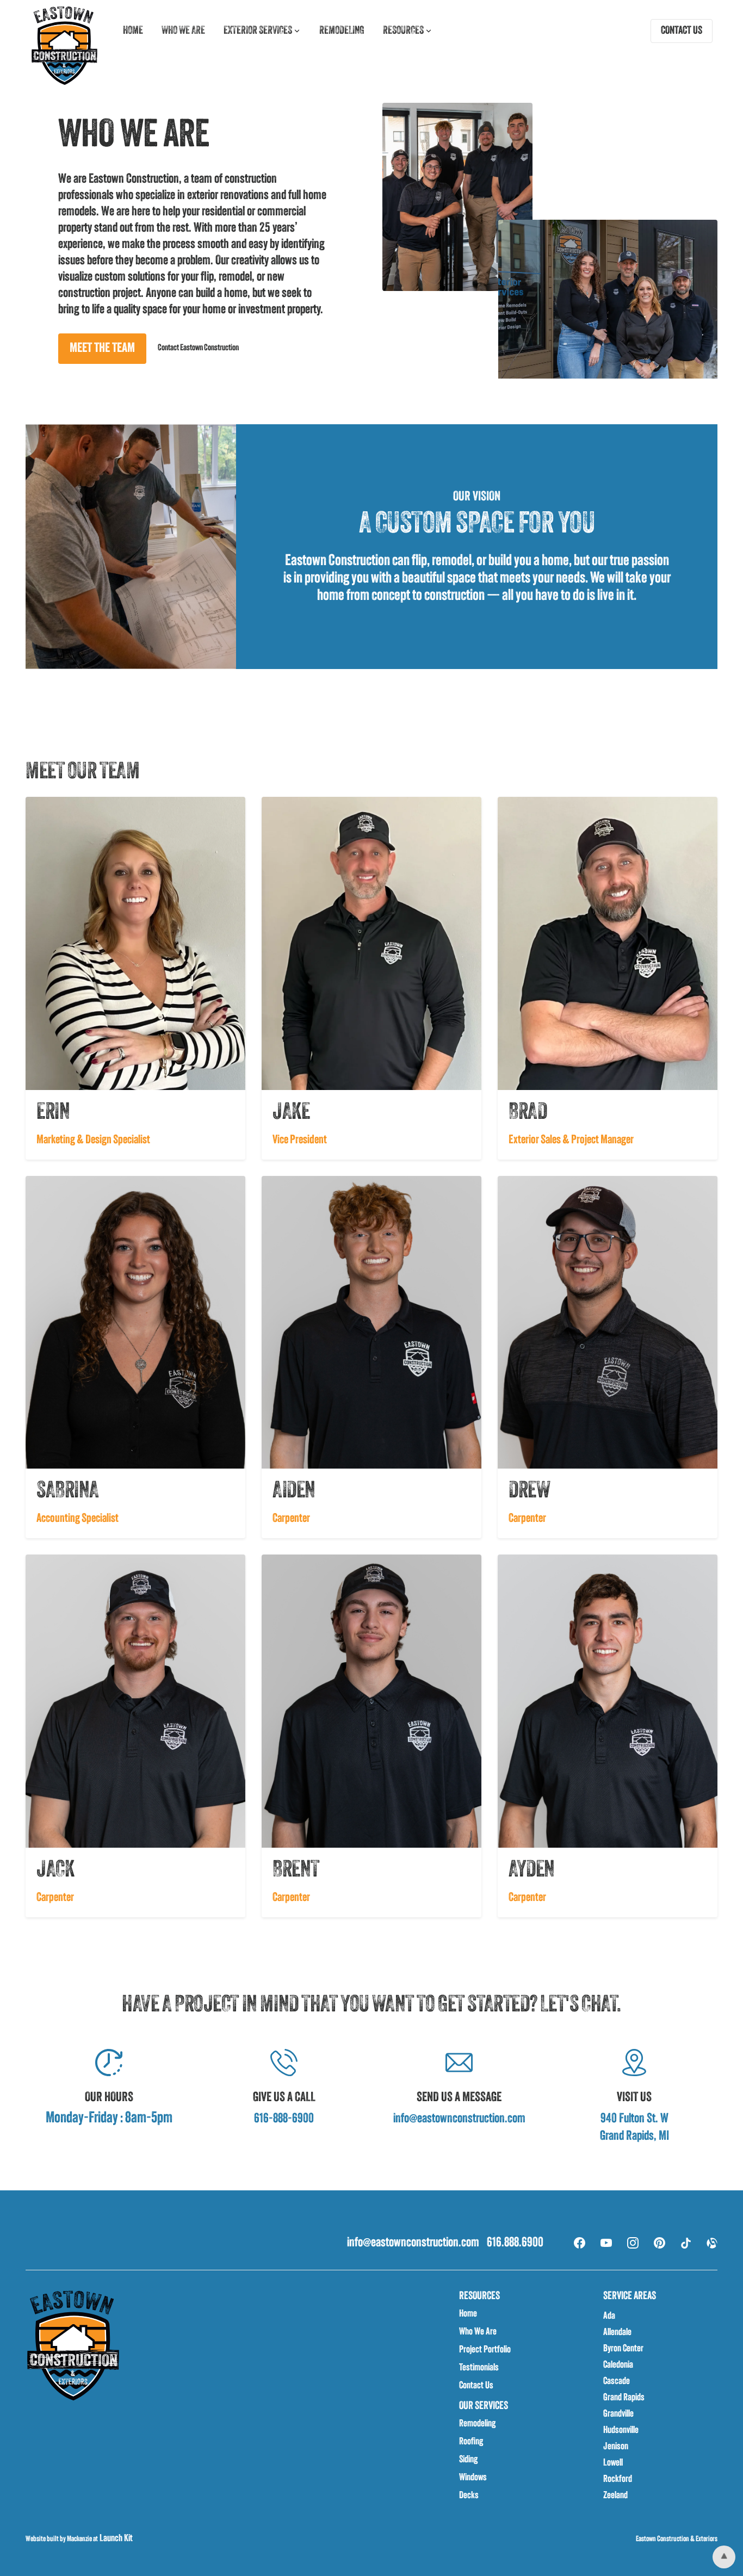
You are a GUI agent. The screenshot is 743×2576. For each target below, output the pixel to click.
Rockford (618, 2480)
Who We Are (478, 2332)
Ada (609, 2317)
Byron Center (623, 2349)
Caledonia (618, 2366)
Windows (473, 2478)
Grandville (618, 2414)
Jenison (616, 2447)
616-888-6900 (284, 2119)
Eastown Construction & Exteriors (677, 2539)
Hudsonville (621, 2431)
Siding (468, 2460)
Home (133, 31)
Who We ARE (183, 31)
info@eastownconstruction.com (459, 2119)
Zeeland (615, 2496)
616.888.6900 (515, 2243)
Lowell (613, 2463)
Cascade (617, 2382)
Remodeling (342, 31)
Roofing (471, 2442)
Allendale (617, 2333)
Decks (469, 2496)
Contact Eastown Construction (198, 348)
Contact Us (476, 2386)
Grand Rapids (624, 2398)
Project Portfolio (485, 2350)
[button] (262, 31)
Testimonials (479, 2368)
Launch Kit (115, 2539)
